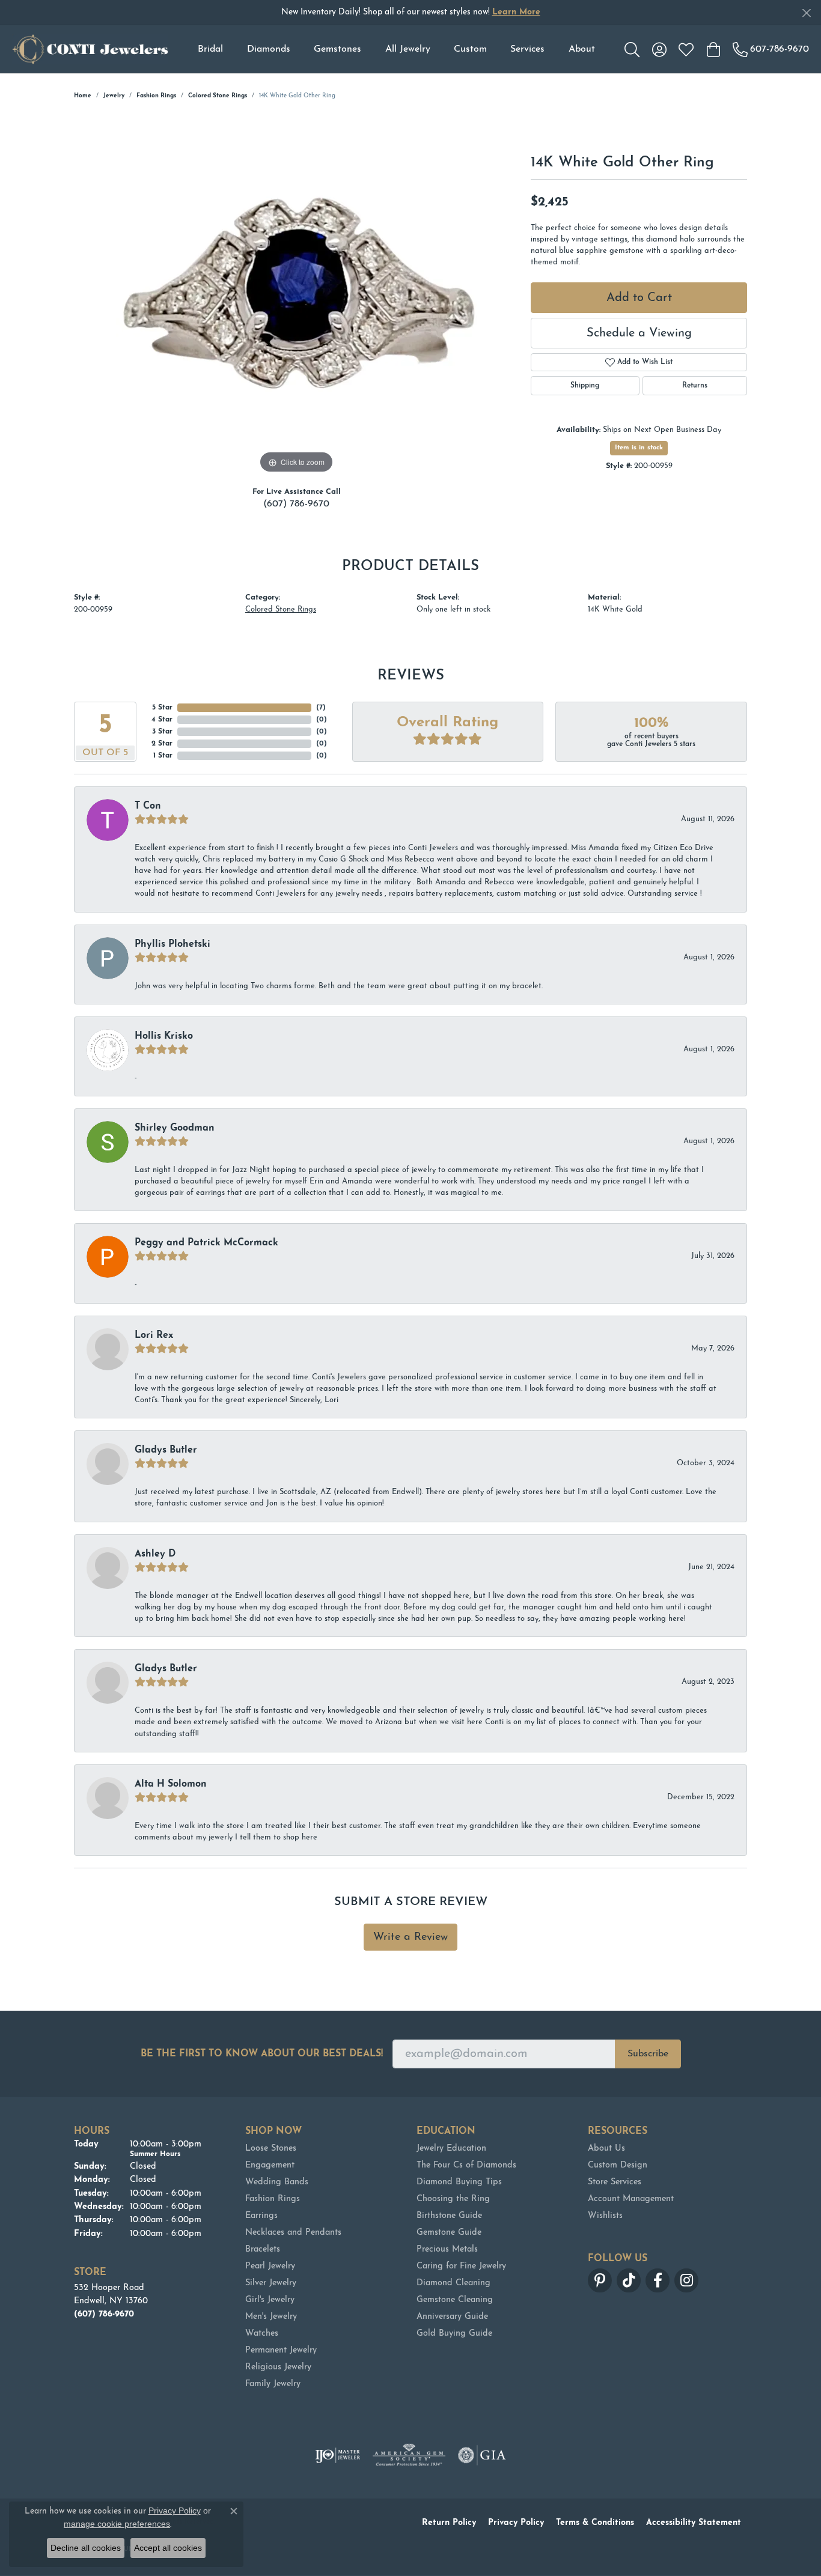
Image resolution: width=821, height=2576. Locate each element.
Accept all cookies (168, 2548)
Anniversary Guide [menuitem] (452, 2317)
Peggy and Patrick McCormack (206, 1243)
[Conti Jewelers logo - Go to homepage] (90, 49)
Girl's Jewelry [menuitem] (270, 2300)
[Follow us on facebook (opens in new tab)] (658, 2280)
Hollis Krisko (164, 1036)
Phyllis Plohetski (172, 944)
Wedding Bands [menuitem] (277, 2182)
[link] (771, 49)
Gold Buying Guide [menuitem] (454, 2334)
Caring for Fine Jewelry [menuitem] (461, 2266)
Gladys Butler (166, 1450)
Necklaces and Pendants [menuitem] (293, 2233)
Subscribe (648, 2054)
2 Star (162, 744)
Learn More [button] (516, 12)
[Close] (806, 13)
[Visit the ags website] (409, 2455)
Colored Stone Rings (218, 96)
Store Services (615, 2182)
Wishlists (605, 2216)
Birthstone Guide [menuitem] (449, 2216)
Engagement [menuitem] (270, 2165)
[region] (296, 296)
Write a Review (410, 1937)
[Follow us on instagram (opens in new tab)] (686, 2280)
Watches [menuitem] (262, 2334)
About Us (606, 2149)
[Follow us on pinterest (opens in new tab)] (600, 2280)
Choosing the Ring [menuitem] (453, 2199)
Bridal (210, 49)
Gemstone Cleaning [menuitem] (455, 2300)
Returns (695, 386)
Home (83, 96)
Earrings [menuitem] (261, 2216)
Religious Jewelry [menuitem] (278, 2367)
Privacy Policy (516, 2523)
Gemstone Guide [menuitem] (449, 2233)
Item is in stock (639, 448)
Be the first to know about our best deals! (262, 2054)
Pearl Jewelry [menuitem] (270, 2266)
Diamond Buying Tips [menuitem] (459, 2182)
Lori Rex (154, 1335)
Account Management (631, 2199)
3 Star (162, 732)
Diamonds (269, 49)
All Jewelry (408, 49)
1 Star (163, 756)
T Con (148, 806)
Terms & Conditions (595, 2523)
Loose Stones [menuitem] (271, 2149)
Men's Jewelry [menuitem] (271, 2317)
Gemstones (337, 49)
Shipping (585, 386)
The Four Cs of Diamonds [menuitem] (466, 2165)
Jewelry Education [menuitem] (451, 2149)
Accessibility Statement (694, 2523)
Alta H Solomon (171, 1784)
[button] (632, 49)
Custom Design (618, 2165)
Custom (470, 49)
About (582, 49)
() (321, 708)
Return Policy (449, 2523)
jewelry (114, 96)
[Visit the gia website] (482, 2455)
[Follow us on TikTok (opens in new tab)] (629, 2280)
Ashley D (155, 1554)
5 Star (162, 708)
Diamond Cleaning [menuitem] (453, 2283)
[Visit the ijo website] (337, 2455)
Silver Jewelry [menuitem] (271, 2283)
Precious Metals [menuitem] (447, 2249)
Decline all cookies (86, 2548)
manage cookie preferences (117, 2524)
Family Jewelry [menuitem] (273, 2384)
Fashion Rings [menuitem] (273, 2199)
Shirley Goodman (175, 1128)
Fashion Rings (156, 96)
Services (527, 49)
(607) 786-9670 (296, 504)
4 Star (162, 720)
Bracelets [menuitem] (263, 2249)
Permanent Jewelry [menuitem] (281, 2350)
